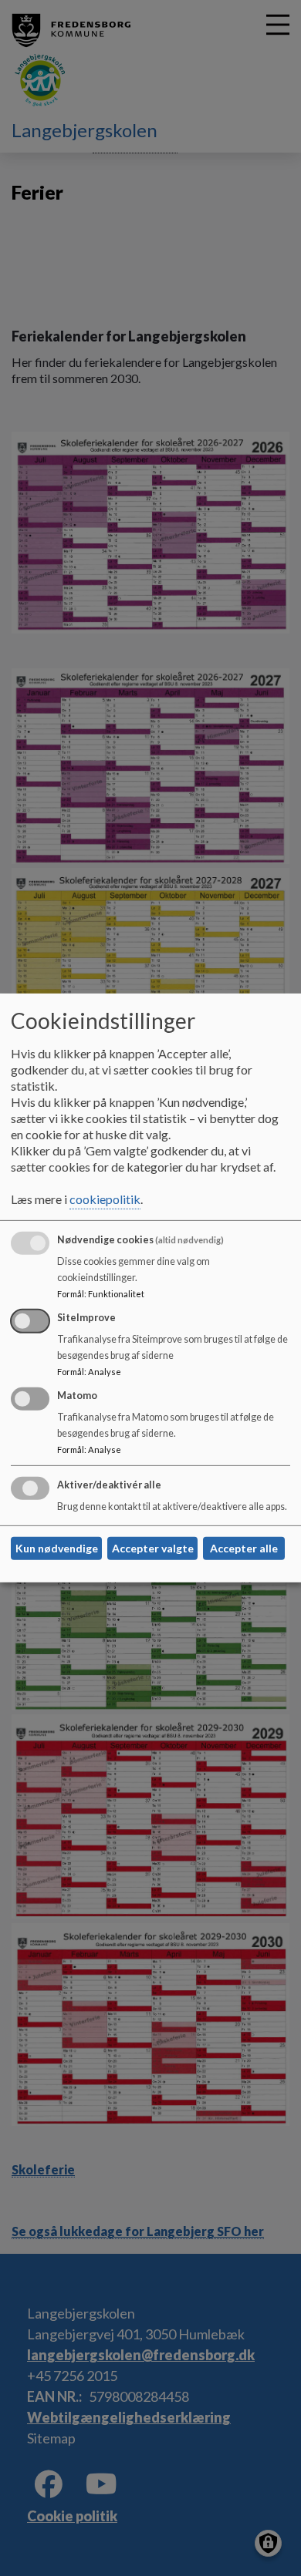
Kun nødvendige (57, 1548)
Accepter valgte (153, 1548)
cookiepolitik (105, 1199)
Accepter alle (244, 1548)
